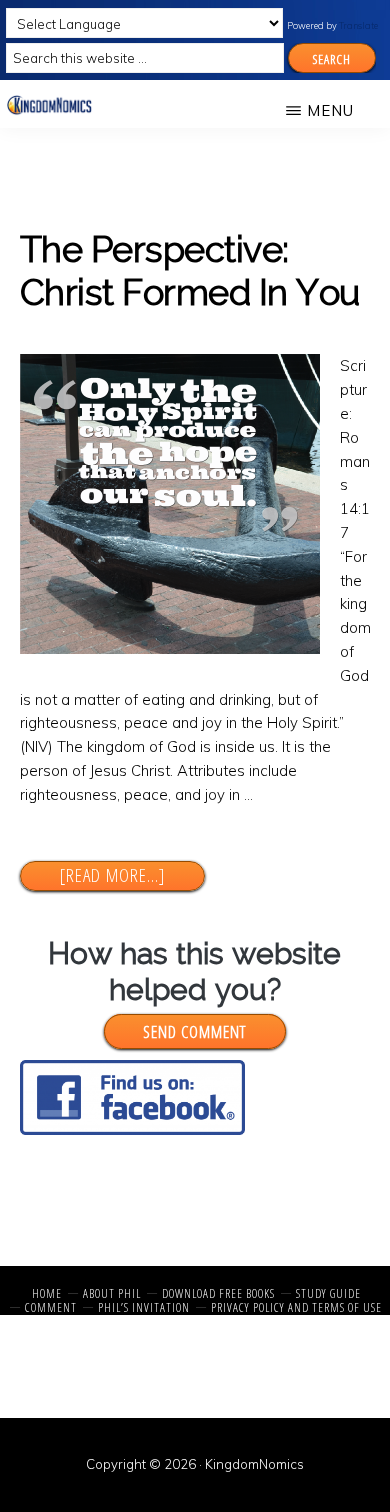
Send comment (194, 1031)
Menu (330, 110)
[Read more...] (132, 876)
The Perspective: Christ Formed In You (190, 271)
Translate (358, 25)
